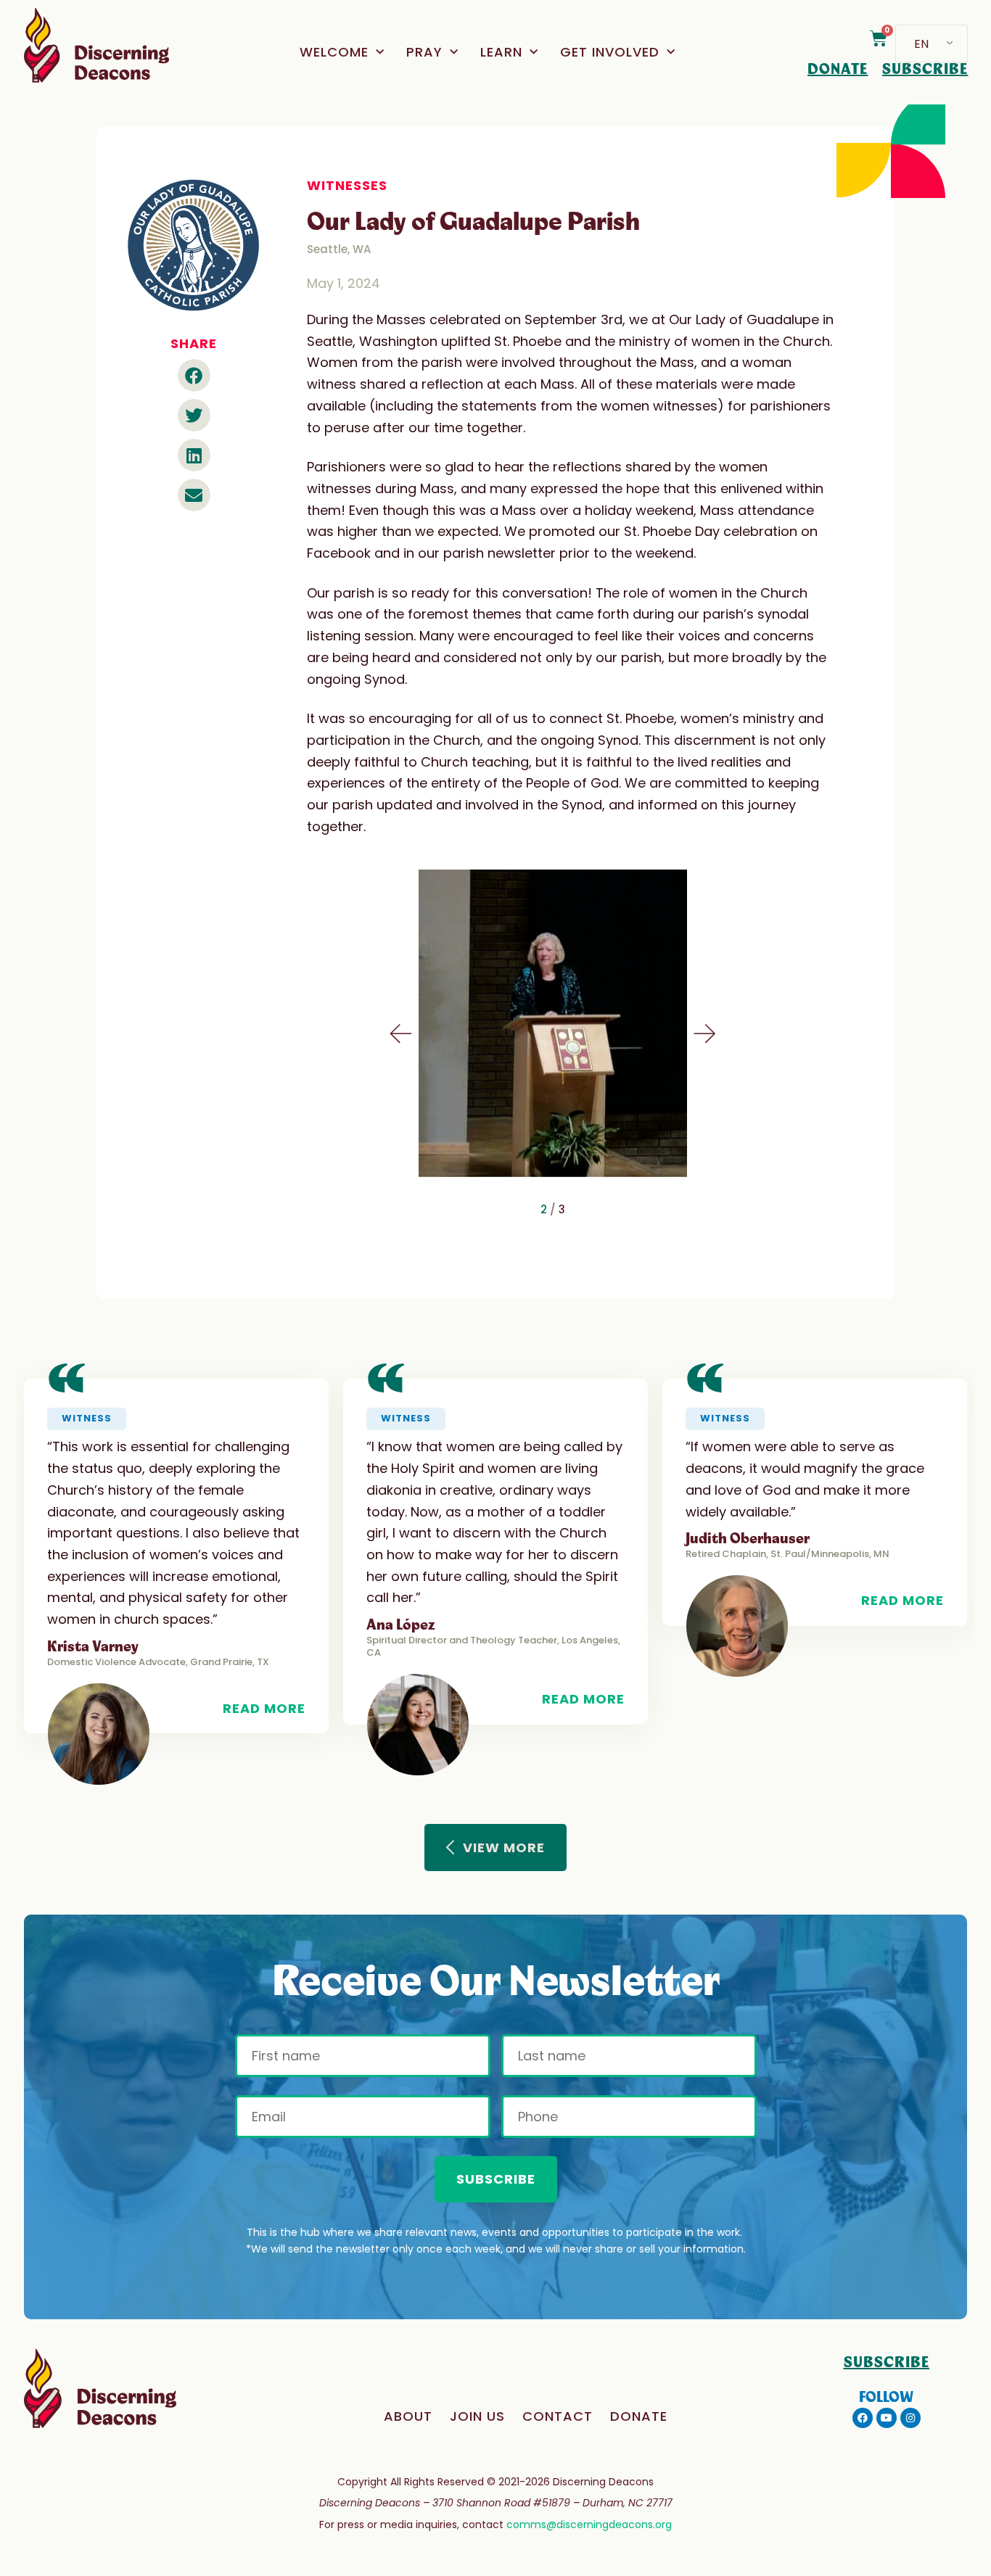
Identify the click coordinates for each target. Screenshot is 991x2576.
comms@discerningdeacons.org (589, 2525)
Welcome (334, 52)
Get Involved (610, 52)
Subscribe (496, 2179)
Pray (424, 52)
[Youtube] (887, 2418)
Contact (558, 2416)
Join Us (477, 2416)
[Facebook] (863, 2418)
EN (921, 44)
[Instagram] (910, 2418)
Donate (639, 2416)
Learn (501, 52)
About (408, 2416)
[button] (194, 375)
